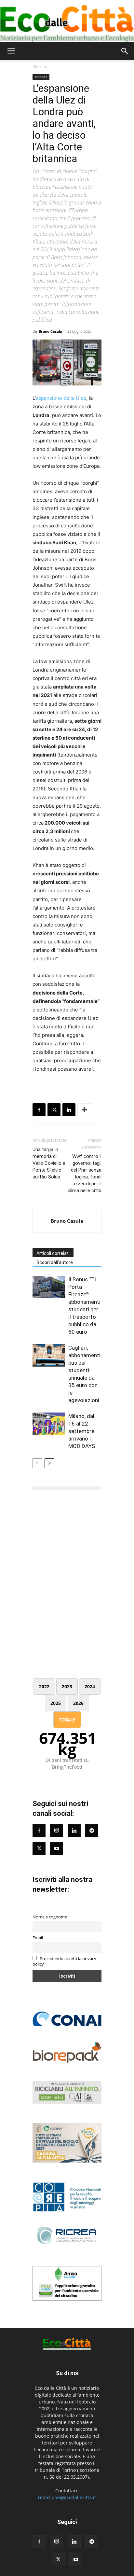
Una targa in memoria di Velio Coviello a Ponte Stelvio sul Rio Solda (49, 1163)
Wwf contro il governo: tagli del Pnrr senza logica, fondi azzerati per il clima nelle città (85, 1173)
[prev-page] (37, 1463)
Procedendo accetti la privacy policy (64, 1961)
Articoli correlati (53, 1253)
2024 (90, 1686)
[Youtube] (57, 1849)
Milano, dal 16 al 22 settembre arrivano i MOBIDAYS (82, 1431)
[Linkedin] (69, 1110)
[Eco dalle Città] (67, 21)
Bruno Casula (50, 331)
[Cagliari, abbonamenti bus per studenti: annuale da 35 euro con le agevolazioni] (49, 1355)
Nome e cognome (50, 1917)
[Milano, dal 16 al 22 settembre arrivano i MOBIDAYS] (49, 1424)
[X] (54, 1110)
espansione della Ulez (61, 398)
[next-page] (49, 1463)
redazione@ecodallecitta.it (67, 2497)
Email (38, 1938)
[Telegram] (92, 1831)
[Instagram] (57, 1831)
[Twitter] (39, 1849)
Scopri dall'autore (55, 1262)
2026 (78, 1703)
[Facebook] (39, 1110)
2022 (44, 1686)
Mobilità (40, 67)
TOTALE (67, 1720)
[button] (11, 51)
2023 (67, 1686)
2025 (56, 1703)
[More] (84, 1110)
